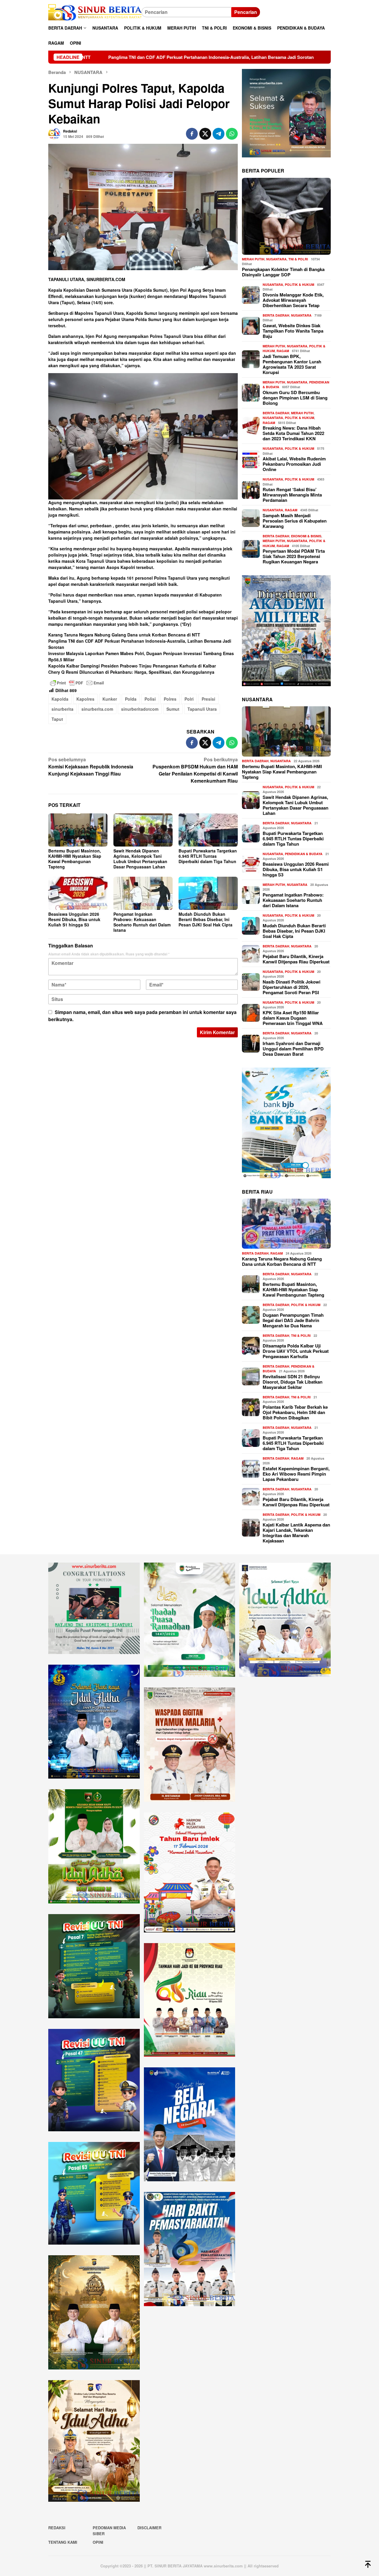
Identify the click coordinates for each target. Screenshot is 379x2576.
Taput (57, 719)
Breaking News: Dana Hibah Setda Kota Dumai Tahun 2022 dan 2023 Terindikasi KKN (293, 433)
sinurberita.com (97, 709)
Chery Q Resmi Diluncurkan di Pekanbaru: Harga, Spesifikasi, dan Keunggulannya (131, 672)
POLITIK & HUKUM (299, 284)
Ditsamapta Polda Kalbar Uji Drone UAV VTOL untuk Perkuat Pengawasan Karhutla (296, 1351)
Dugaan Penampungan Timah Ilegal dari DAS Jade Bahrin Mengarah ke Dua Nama (293, 1320)
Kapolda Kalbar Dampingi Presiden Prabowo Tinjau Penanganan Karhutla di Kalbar (132, 666)
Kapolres (85, 699)
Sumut (173, 709)
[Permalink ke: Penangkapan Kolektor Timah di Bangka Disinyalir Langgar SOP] (286, 216)
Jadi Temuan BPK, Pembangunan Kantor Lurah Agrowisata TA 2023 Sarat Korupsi (292, 364)
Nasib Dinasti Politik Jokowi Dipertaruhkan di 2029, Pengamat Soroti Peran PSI (292, 987)
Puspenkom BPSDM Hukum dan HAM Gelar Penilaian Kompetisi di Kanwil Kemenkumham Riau (195, 770)
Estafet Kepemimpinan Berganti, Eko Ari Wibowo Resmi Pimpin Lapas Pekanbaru (296, 1474)
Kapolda (60, 699)
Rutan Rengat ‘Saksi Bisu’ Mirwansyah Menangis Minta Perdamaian (292, 495)
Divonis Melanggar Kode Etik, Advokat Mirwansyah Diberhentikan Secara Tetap (293, 300)
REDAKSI (57, 2528)
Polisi (150, 699)
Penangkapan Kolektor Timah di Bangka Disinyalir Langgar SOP (283, 272)
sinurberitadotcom (140, 709)
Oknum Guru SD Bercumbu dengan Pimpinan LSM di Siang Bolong (295, 398)
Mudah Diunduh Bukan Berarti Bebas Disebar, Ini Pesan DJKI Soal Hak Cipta (205, 919)
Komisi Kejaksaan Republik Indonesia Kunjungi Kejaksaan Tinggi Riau (91, 766)
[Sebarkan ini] (192, 134)
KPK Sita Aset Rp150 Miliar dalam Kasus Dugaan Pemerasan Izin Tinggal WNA (293, 1018)
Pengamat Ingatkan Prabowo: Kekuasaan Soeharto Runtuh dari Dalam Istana (142, 922)
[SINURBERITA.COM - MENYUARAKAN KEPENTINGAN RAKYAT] (95, 12)
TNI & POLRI (298, 259)
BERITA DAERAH (276, 315)
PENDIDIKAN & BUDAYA (304, 854)
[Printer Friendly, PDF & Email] (77, 683)
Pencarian (246, 12)
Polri (189, 699)
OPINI (98, 2542)
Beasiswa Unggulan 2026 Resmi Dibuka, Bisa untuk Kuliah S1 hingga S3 (74, 919)
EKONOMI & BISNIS (306, 536)
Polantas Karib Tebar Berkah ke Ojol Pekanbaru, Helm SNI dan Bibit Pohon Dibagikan (295, 1412)
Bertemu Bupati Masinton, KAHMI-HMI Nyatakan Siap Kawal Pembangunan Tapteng (75, 859)
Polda (131, 699)
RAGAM (283, 351)
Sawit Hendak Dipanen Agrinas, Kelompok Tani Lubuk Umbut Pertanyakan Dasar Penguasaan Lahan (140, 859)
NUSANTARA (276, 259)
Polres (170, 699)
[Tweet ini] (205, 134)
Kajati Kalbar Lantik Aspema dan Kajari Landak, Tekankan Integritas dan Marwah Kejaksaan (296, 1533)
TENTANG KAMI (63, 2542)
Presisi (208, 699)
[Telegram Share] (219, 134)
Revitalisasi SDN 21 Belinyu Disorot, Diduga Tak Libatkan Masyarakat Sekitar (293, 1382)
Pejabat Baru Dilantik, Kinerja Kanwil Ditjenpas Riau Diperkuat (296, 959)
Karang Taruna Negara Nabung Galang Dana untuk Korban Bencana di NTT (124, 635)
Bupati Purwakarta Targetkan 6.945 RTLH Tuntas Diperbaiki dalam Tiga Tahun (208, 856)
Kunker (110, 699)
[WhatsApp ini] (232, 134)
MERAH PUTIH (253, 259)
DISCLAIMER (149, 2528)
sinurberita (62, 709)
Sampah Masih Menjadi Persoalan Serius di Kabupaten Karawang (295, 521)
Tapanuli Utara (202, 709)
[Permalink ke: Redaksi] (54, 133)
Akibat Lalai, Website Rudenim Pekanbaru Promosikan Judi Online (294, 464)
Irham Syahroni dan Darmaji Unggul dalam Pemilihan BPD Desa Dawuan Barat (293, 1049)
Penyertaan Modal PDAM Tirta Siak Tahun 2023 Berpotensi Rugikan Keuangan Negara (294, 556)
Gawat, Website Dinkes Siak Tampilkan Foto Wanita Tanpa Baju (293, 331)
